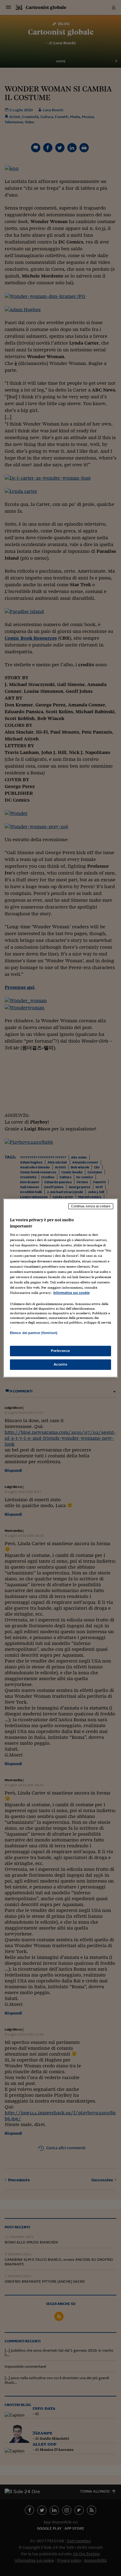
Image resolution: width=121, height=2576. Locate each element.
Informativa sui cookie (72, 1293)
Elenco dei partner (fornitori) (34, 1333)
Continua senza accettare (91, 1206)
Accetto (61, 1364)
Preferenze (60, 1351)
